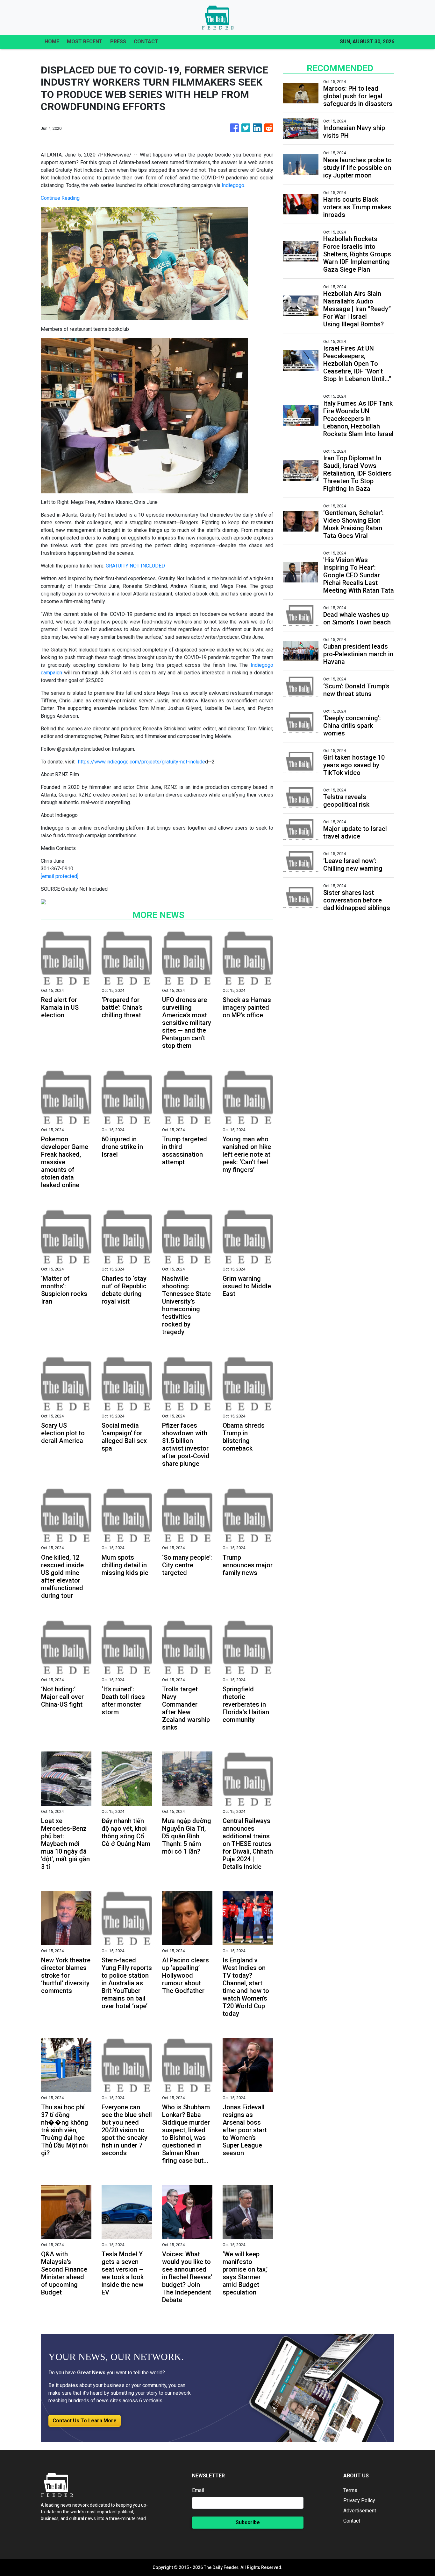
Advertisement (360, 2511)
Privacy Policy (359, 2500)
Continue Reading (60, 198)
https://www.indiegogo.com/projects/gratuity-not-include (142, 762)
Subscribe (248, 2522)
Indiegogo (233, 185)
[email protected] (60, 876)
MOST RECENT (85, 42)
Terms (350, 2490)
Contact (352, 2521)
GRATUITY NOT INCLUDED (135, 566)
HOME (52, 42)
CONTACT (146, 42)
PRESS (118, 42)
